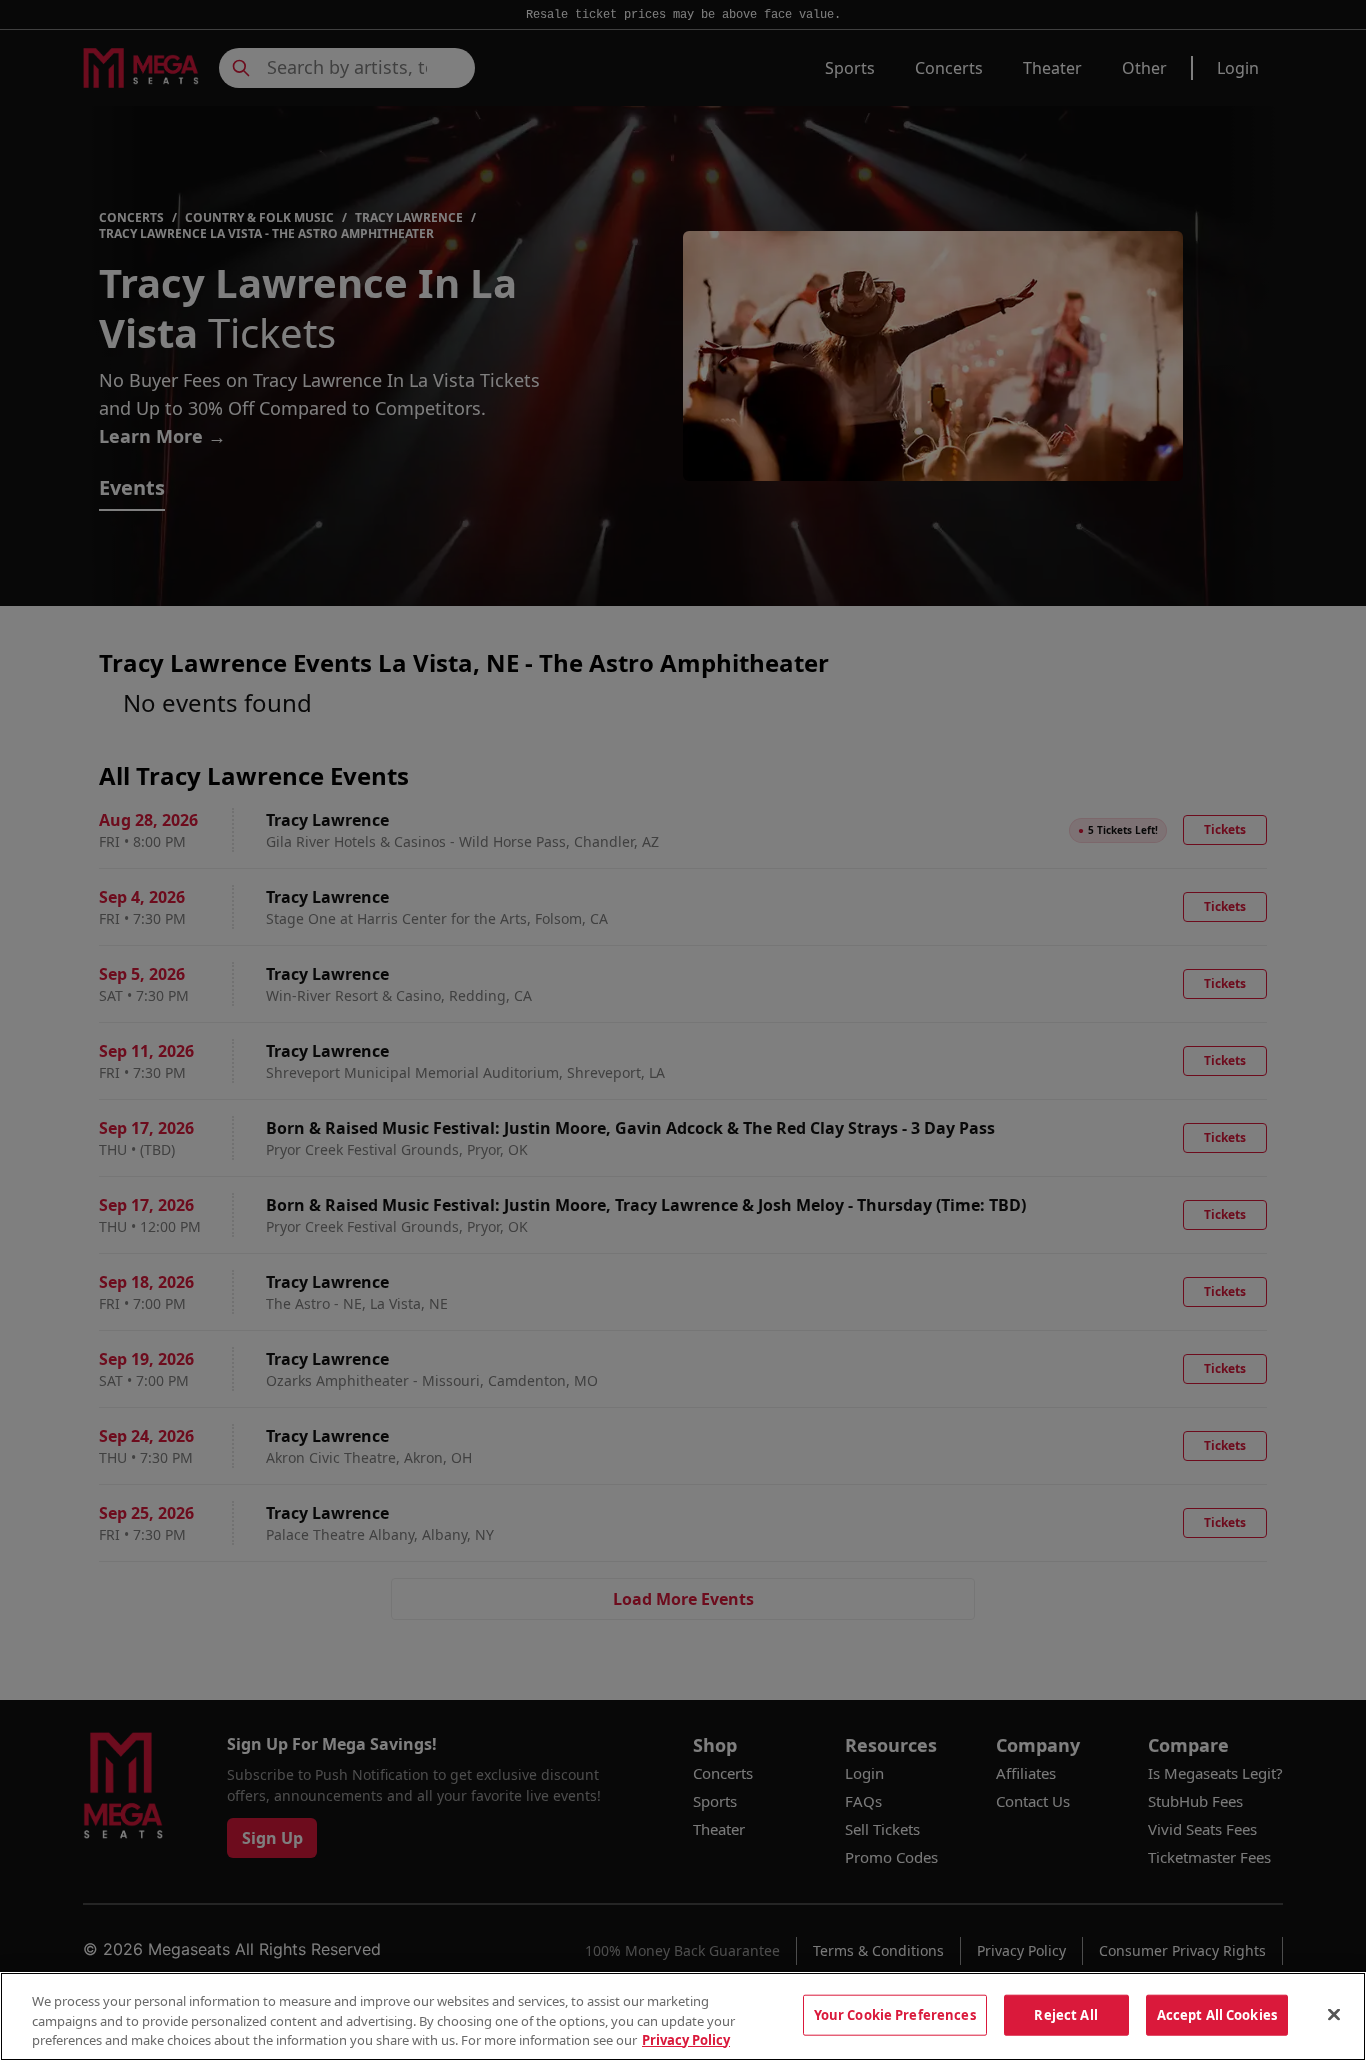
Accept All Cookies (1217, 2014)
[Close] (1334, 2014)
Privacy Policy (686, 2040)
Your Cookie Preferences (895, 2014)
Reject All (1065, 2014)
